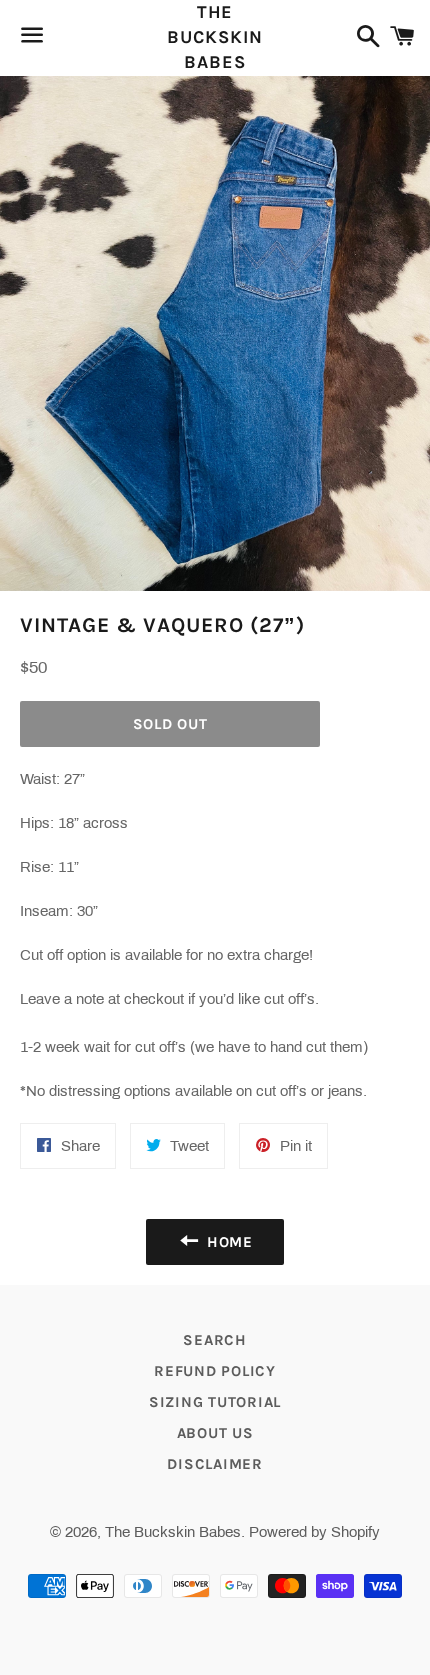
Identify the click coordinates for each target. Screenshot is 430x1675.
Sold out (170, 724)
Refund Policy (215, 1371)
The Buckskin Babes (214, 37)
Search (215, 1340)
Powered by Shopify (314, 1532)
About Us (215, 1433)
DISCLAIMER (215, 1464)
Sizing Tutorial (215, 1402)
